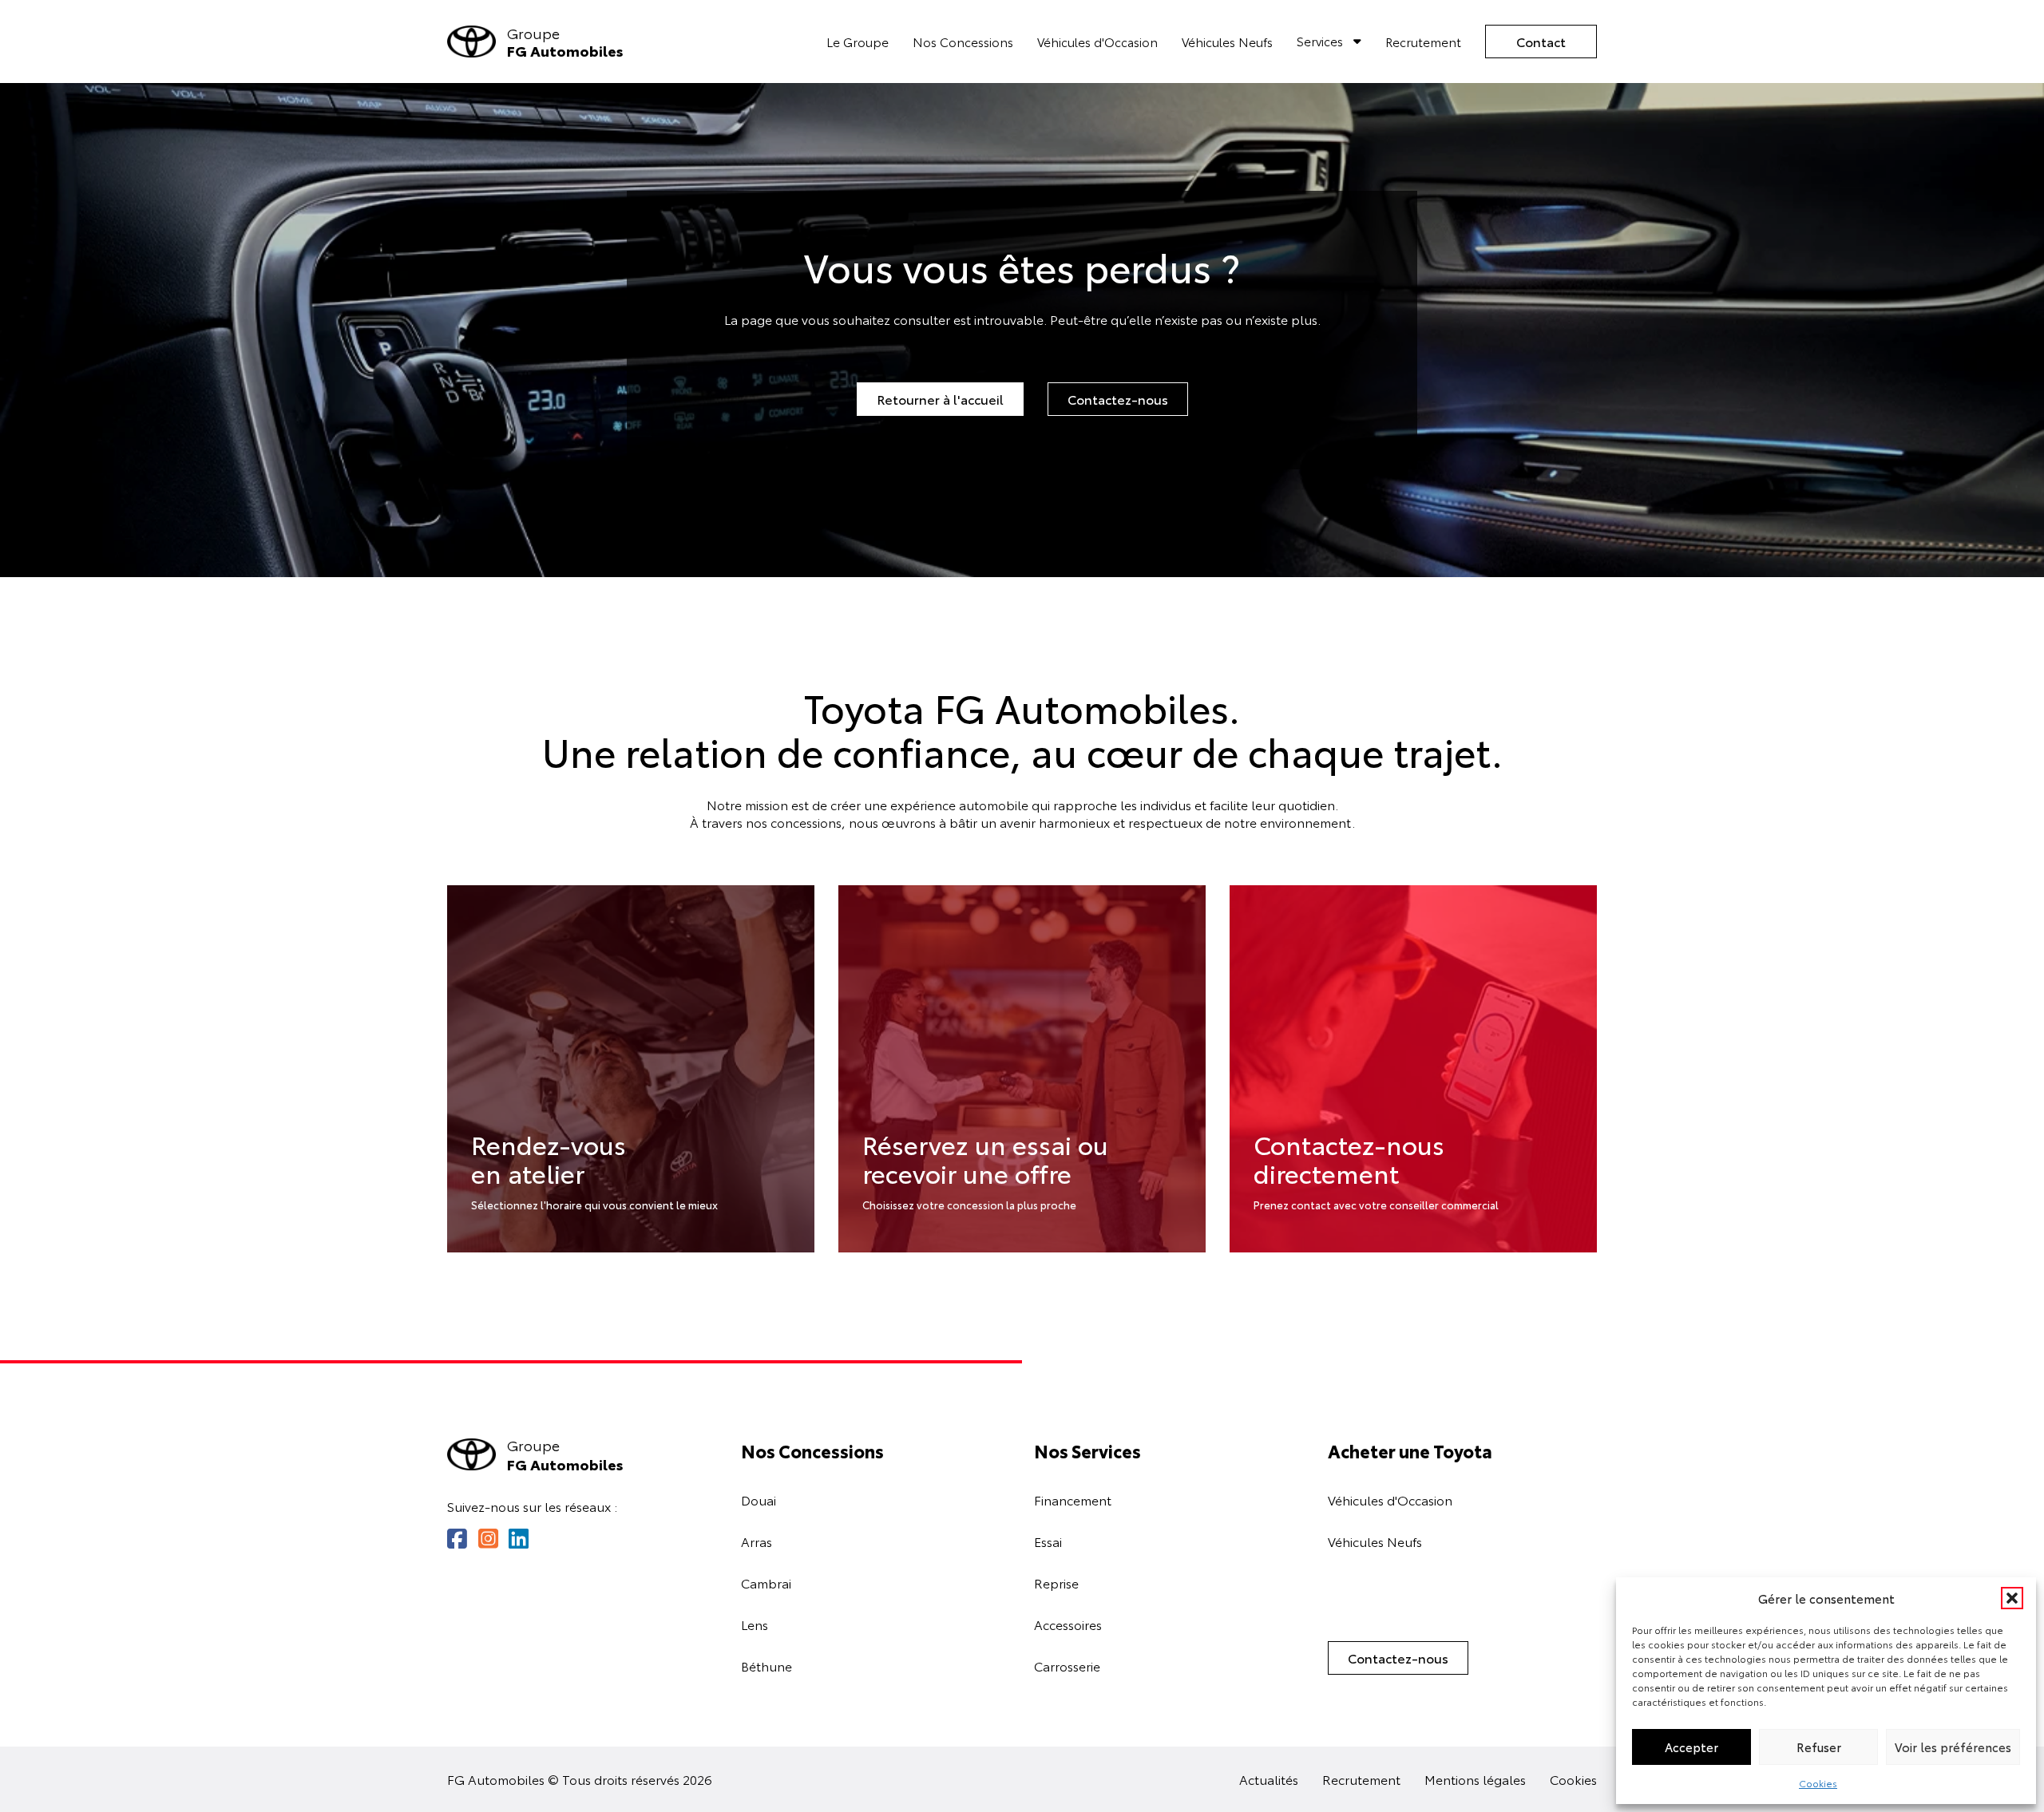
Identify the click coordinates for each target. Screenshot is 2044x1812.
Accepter (1691, 1747)
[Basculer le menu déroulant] (1357, 41)
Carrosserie (1067, 1666)
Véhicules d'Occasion (1097, 42)
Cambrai (766, 1583)
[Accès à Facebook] (457, 1539)
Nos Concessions (963, 42)
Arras (757, 1541)
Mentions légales (1475, 1779)
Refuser (1819, 1747)
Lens (755, 1624)
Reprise (1056, 1583)
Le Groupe (858, 42)
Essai (1048, 1541)
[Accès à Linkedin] (519, 1539)
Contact (1541, 41)
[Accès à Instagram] (488, 1539)
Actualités (1269, 1779)
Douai (759, 1500)
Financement (1073, 1500)
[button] (2012, 1598)
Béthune (766, 1666)
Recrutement (1423, 42)
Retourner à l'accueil (940, 399)
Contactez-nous (1118, 399)
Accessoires (1068, 1624)
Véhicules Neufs (1227, 42)
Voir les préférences (1953, 1747)
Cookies (1818, 1783)
